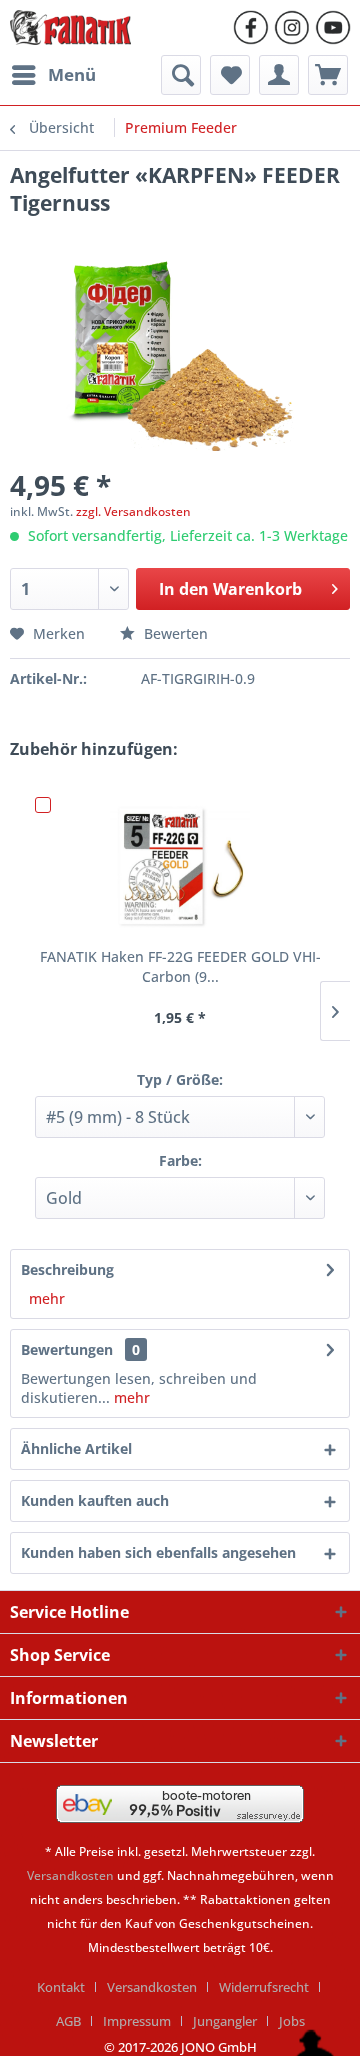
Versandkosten (70, 1875)
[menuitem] (53, 75)
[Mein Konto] (279, 75)
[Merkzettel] (230, 75)
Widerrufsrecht (264, 1987)
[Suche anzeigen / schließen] (181, 75)
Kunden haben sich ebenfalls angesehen (158, 1552)
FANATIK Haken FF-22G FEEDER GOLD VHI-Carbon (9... (180, 966)
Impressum (137, 2021)
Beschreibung (67, 1269)
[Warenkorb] (328, 75)
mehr (47, 1298)
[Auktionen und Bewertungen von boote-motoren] (180, 1804)
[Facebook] (251, 27)
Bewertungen (67, 1349)
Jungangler (225, 2021)
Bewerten (174, 633)
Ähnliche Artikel (76, 1448)
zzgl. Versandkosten (133, 511)
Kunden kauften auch (95, 1500)
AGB (68, 2021)
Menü (72, 74)
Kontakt (61, 1987)
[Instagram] (292, 27)
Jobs (292, 2021)
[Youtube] (333, 27)
